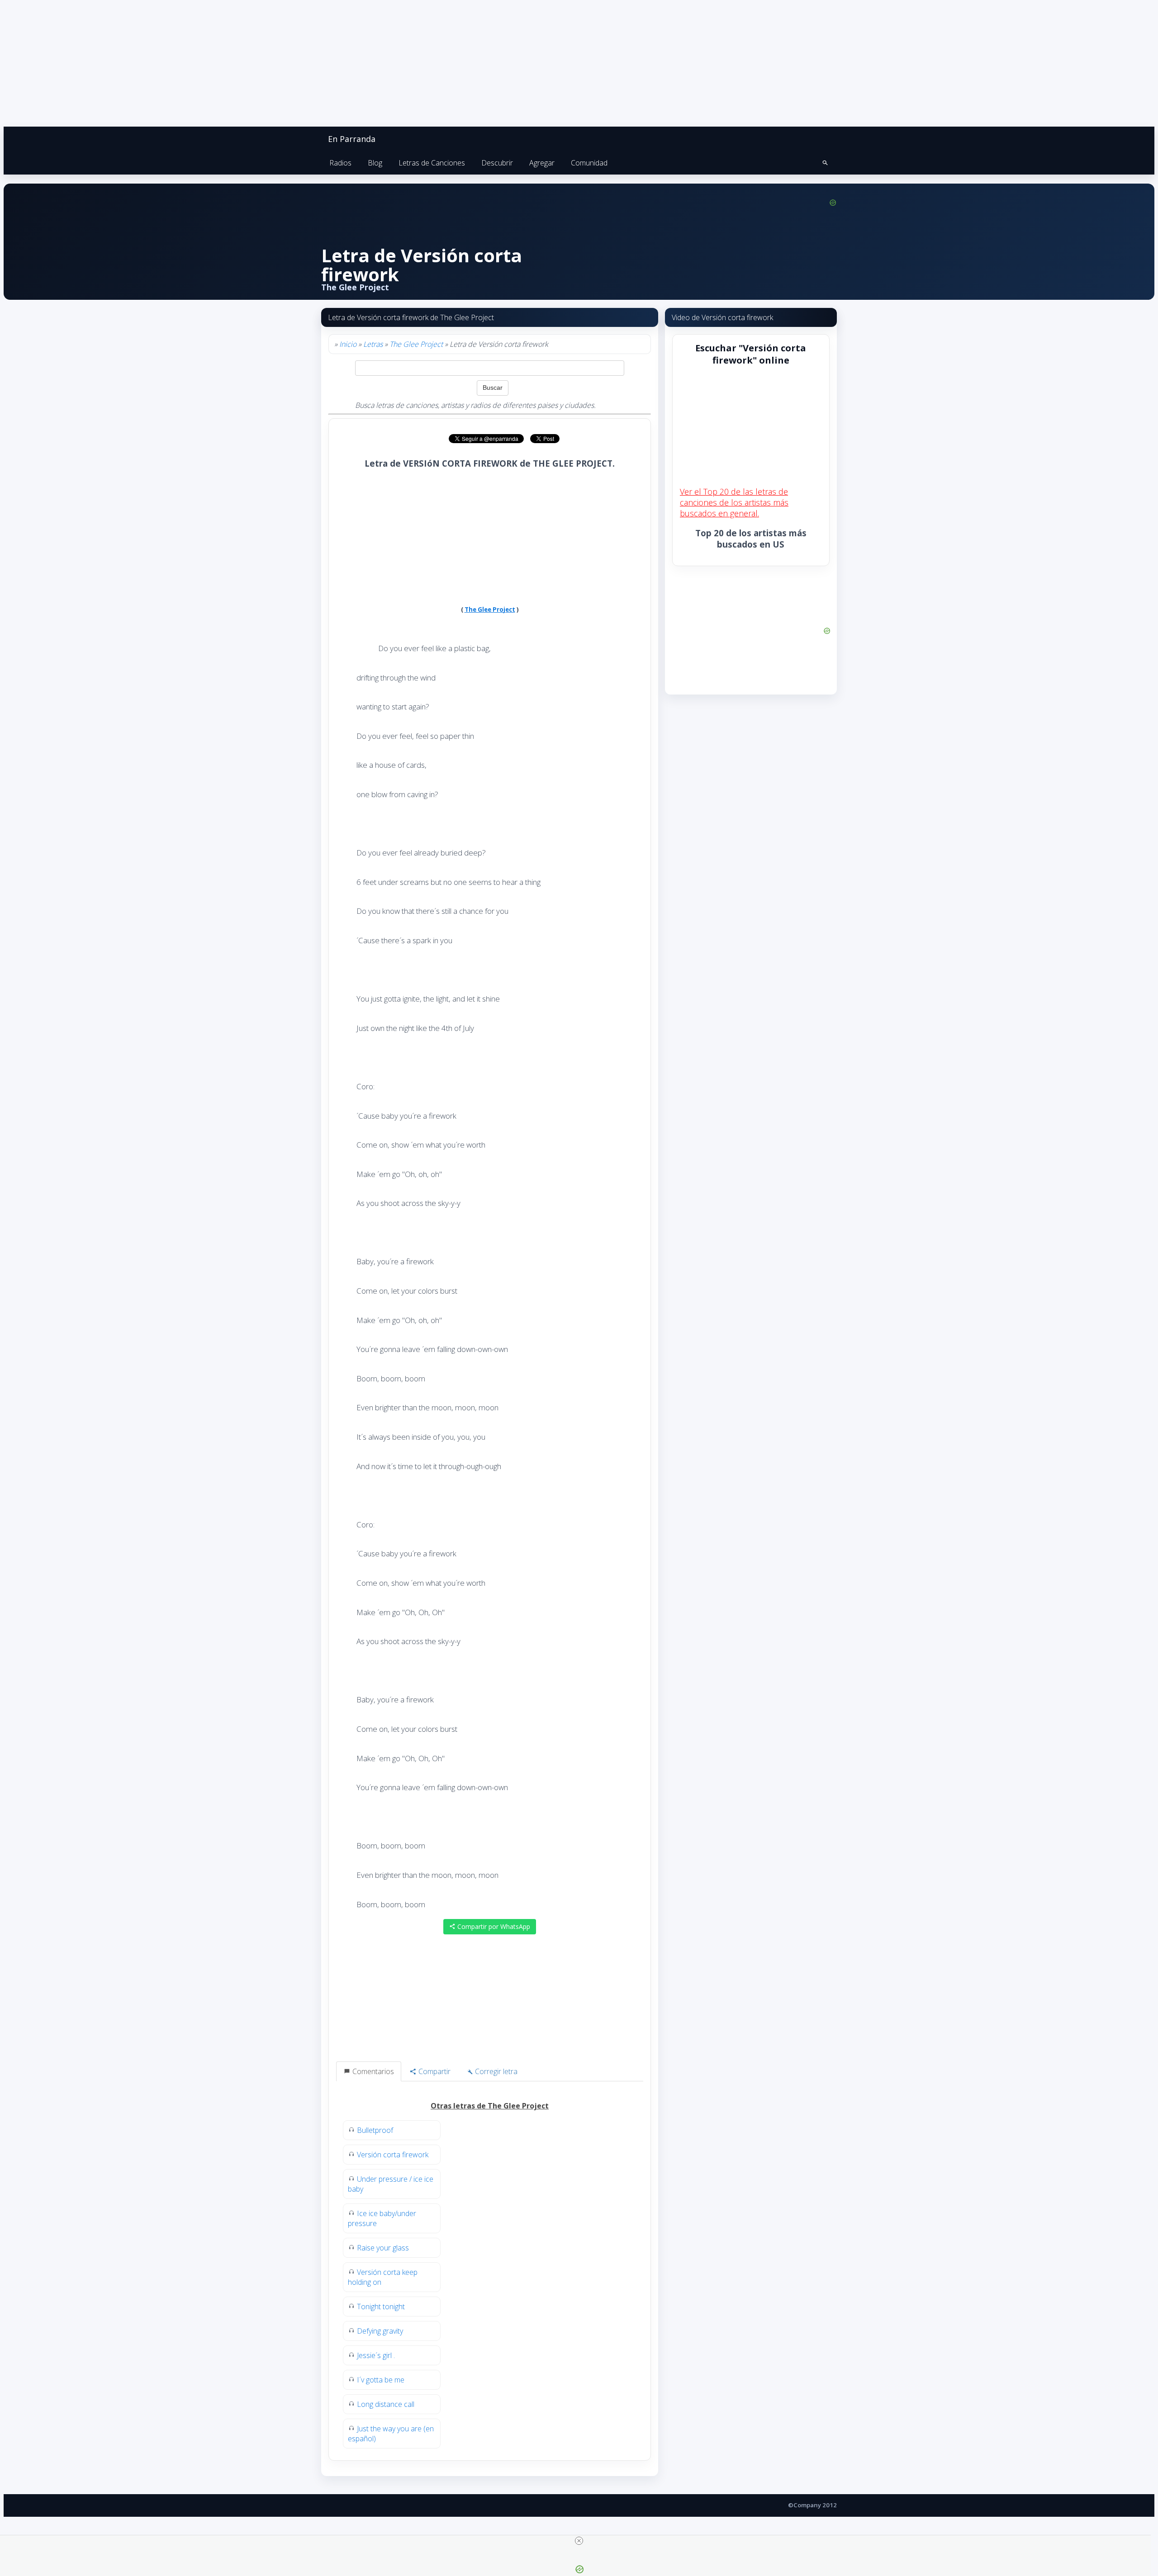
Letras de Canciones (432, 163)
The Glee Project (416, 344)
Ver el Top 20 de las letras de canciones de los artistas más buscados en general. (734, 502)
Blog (375, 163)
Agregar (542, 163)
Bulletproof (375, 2130)
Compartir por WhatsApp (493, 1926)
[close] (579, 2541)
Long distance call (386, 2404)
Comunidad (589, 163)
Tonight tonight (381, 2307)
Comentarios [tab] (372, 2071)
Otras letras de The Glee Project (490, 2106)
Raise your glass (383, 2248)
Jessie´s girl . (376, 2355)
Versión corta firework (393, 2155)
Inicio (348, 344)
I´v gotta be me (381, 2380)
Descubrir (497, 163)
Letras (373, 344)
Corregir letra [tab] (495, 2071)
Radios (340, 163)
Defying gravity (380, 2331)
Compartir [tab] (434, 2071)
